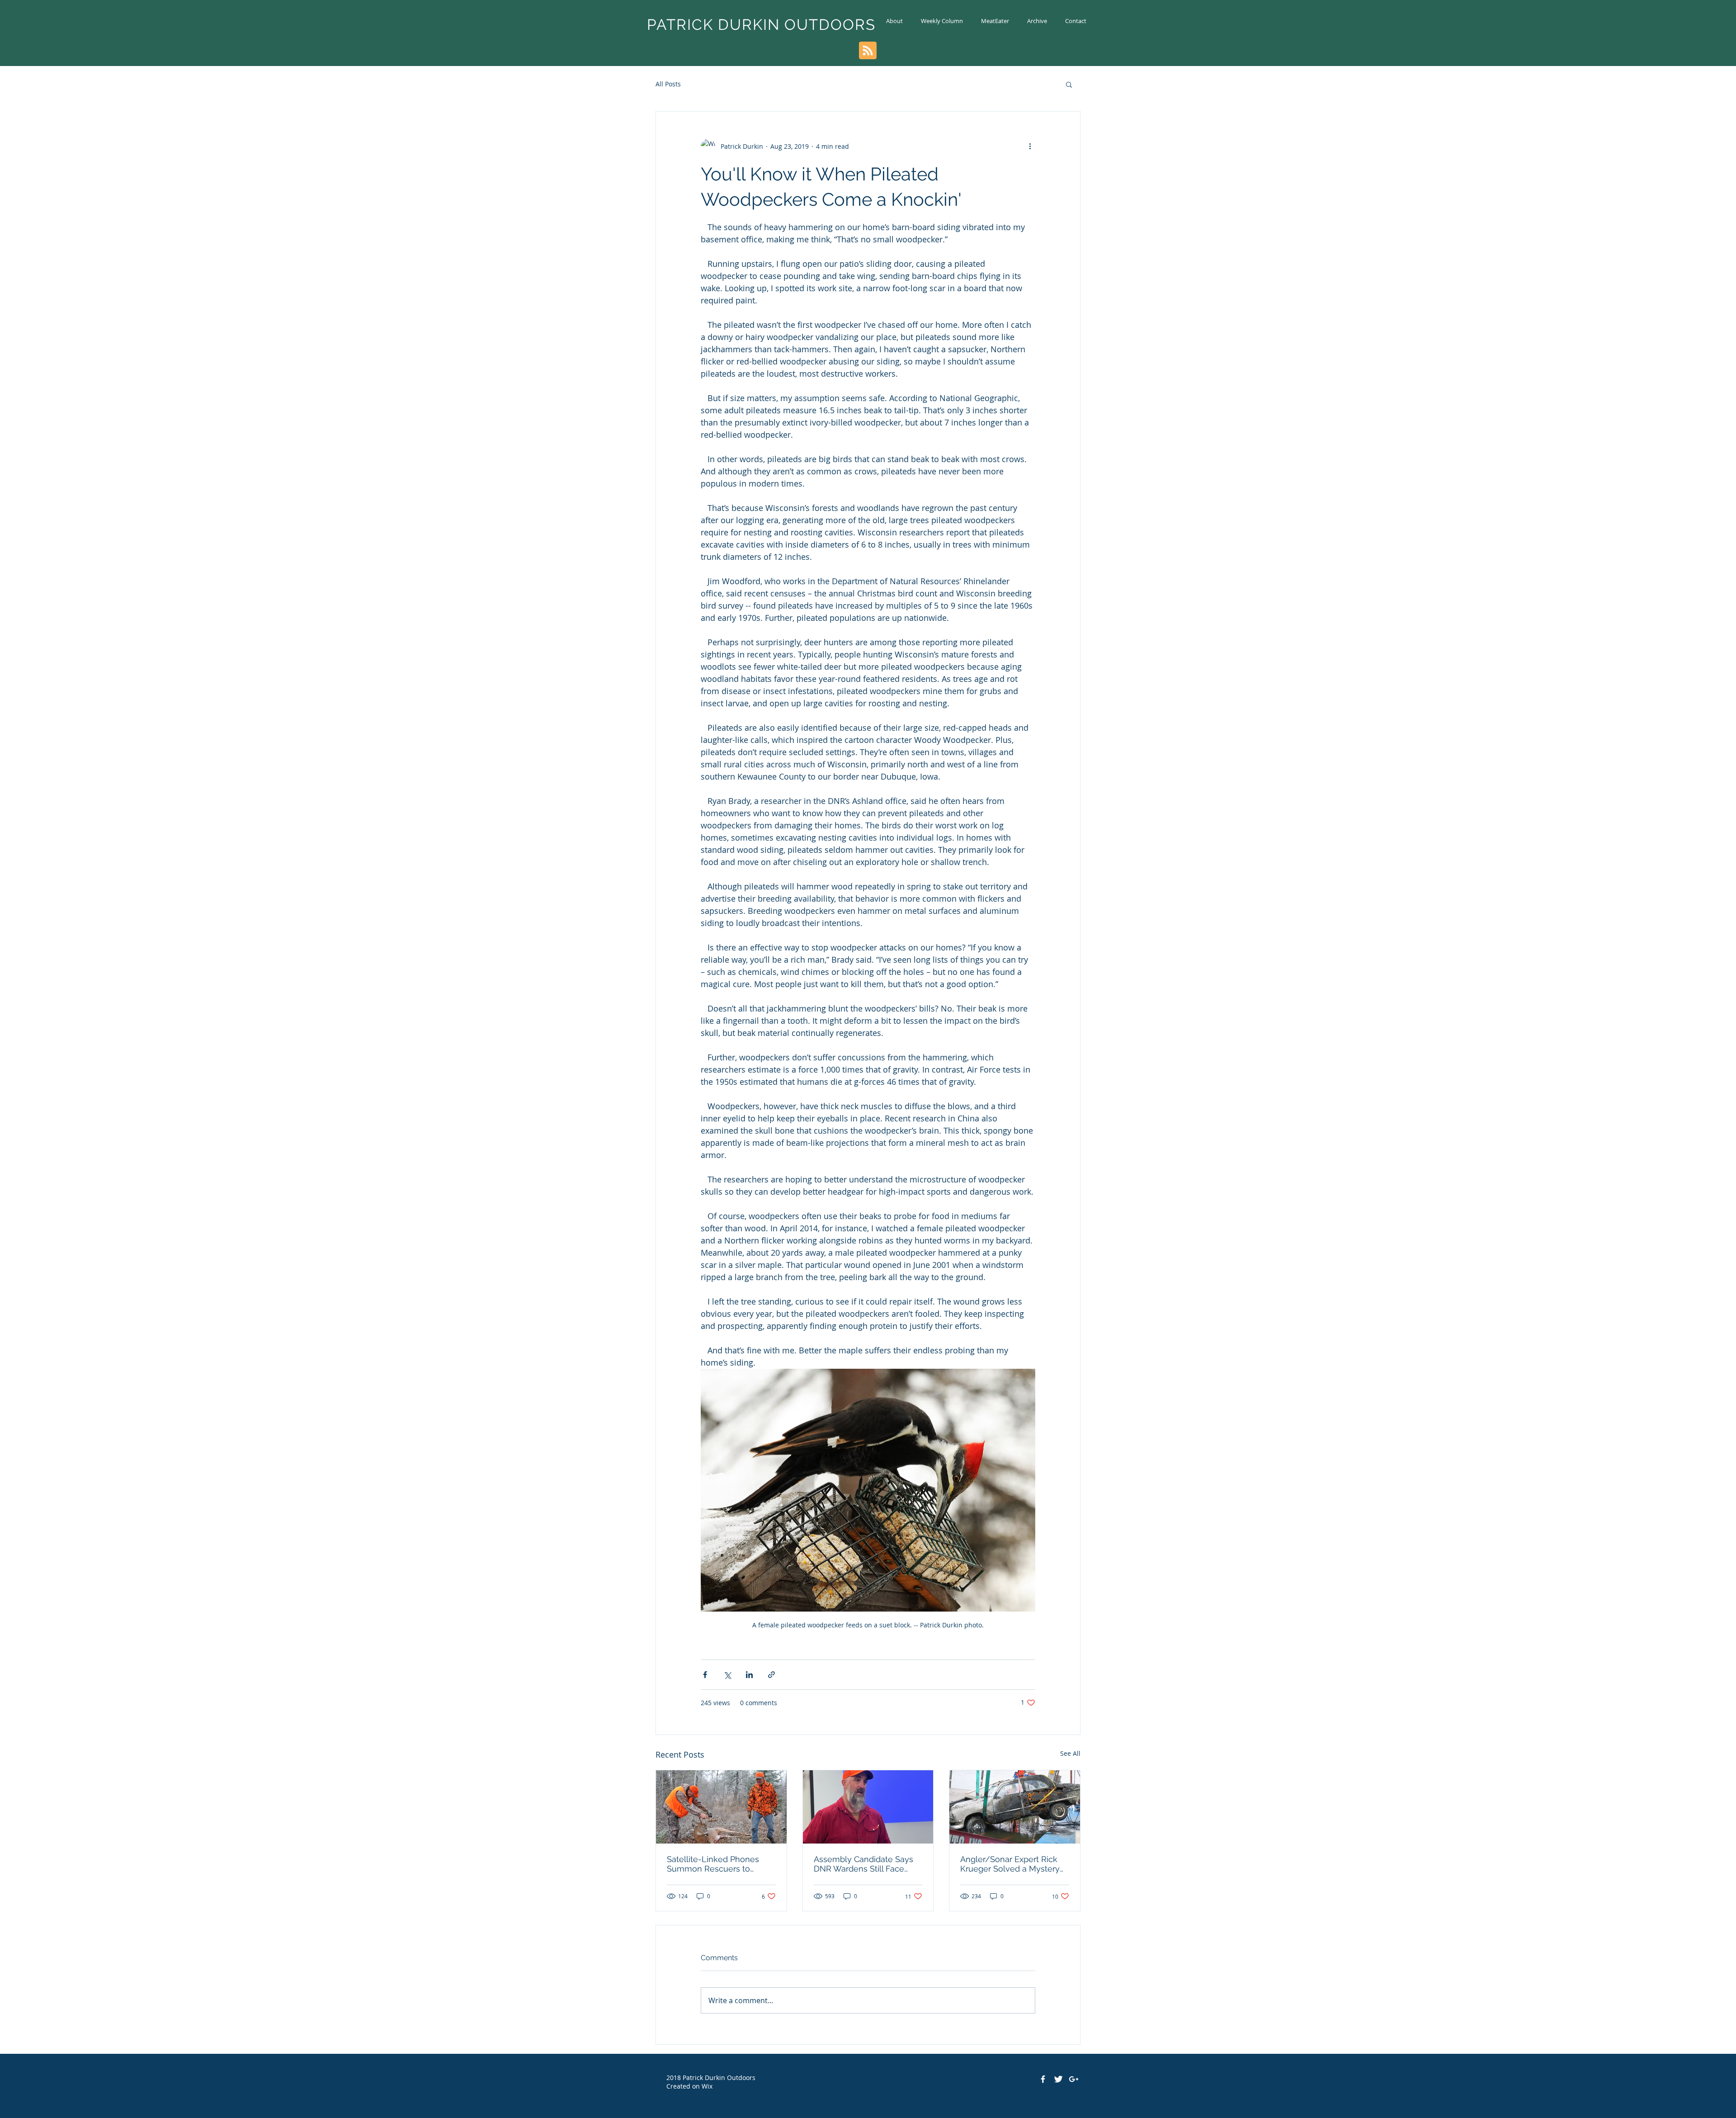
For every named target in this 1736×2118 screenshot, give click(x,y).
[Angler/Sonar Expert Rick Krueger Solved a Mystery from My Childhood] (1015, 1807)
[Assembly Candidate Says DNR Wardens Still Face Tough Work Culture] (868, 1807)
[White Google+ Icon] (1074, 2079)
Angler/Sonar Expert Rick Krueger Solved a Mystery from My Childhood (1010, 1864)
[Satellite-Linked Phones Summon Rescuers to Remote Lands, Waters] (721, 1807)
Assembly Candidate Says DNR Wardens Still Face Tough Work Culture (863, 1864)
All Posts (668, 84)
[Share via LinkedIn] (749, 1675)
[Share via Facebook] (705, 1675)
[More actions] (1030, 146)
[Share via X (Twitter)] (727, 1675)
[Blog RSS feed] (868, 51)
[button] (1069, 84)
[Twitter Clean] (1058, 2079)
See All (1070, 1753)
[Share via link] (771, 1675)
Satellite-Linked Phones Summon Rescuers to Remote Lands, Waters (713, 1864)
